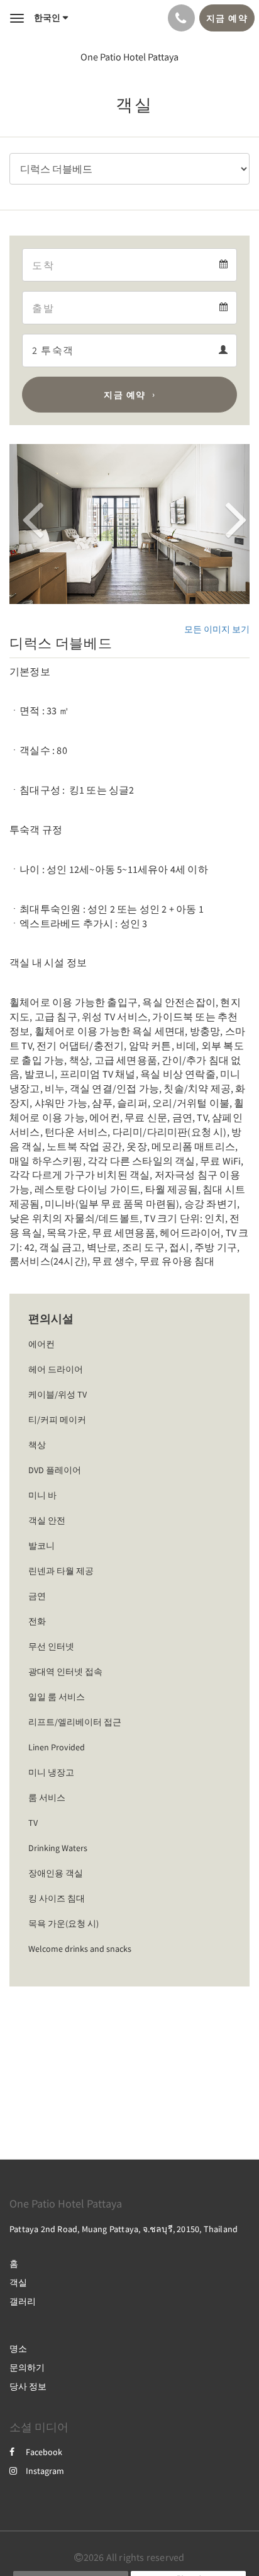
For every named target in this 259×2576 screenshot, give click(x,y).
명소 (18, 2349)
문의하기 (27, 2368)
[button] (27, 524)
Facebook (44, 2452)
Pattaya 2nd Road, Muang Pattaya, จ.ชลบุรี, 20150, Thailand (124, 2229)
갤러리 (23, 2301)
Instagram (45, 2471)
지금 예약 (125, 395)
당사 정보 (28, 2386)
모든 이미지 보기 (217, 629)
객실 (18, 2282)
